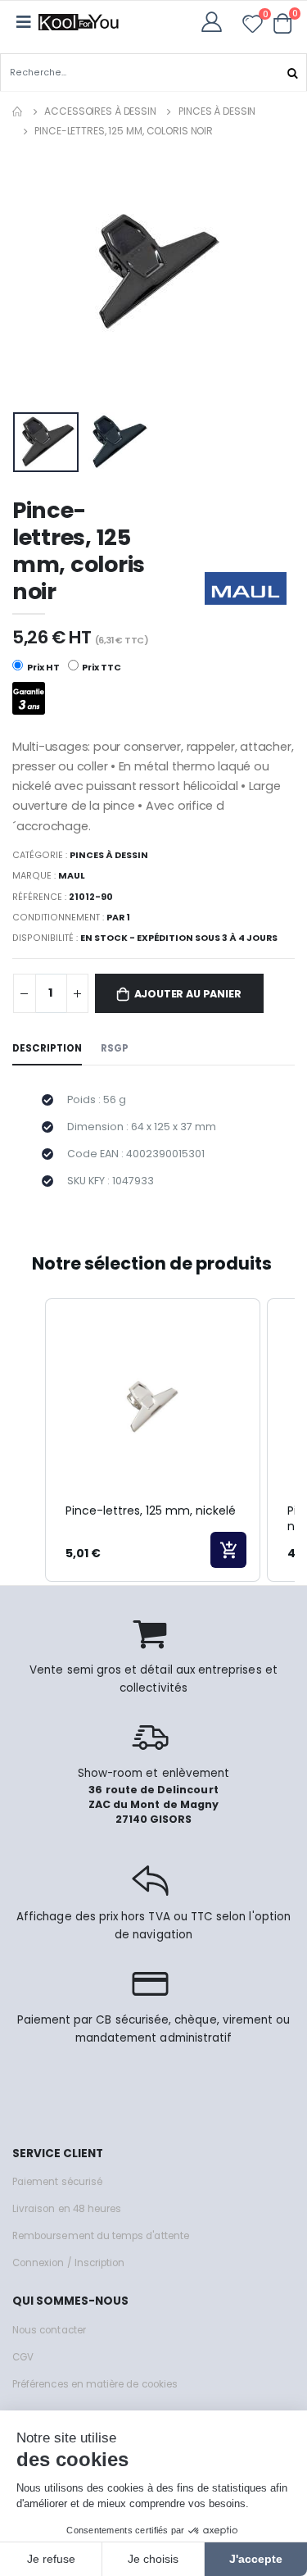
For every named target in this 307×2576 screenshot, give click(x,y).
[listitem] (153, 1440)
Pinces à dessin (217, 111)
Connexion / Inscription (68, 2263)
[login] (217, 22)
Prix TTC (101, 668)
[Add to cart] (228, 1550)
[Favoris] (253, 27)
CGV (23, 2357)
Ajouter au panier (188, 994)
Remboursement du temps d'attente (101, 2236)
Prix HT (43, 668)
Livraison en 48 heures (67, 2209)
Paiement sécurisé (57, 2182)
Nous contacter (49, 2330)
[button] (283, 23)
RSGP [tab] (115, 1048)
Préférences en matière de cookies (95, 2384)
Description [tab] (47, 1048)
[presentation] (36, 277)
